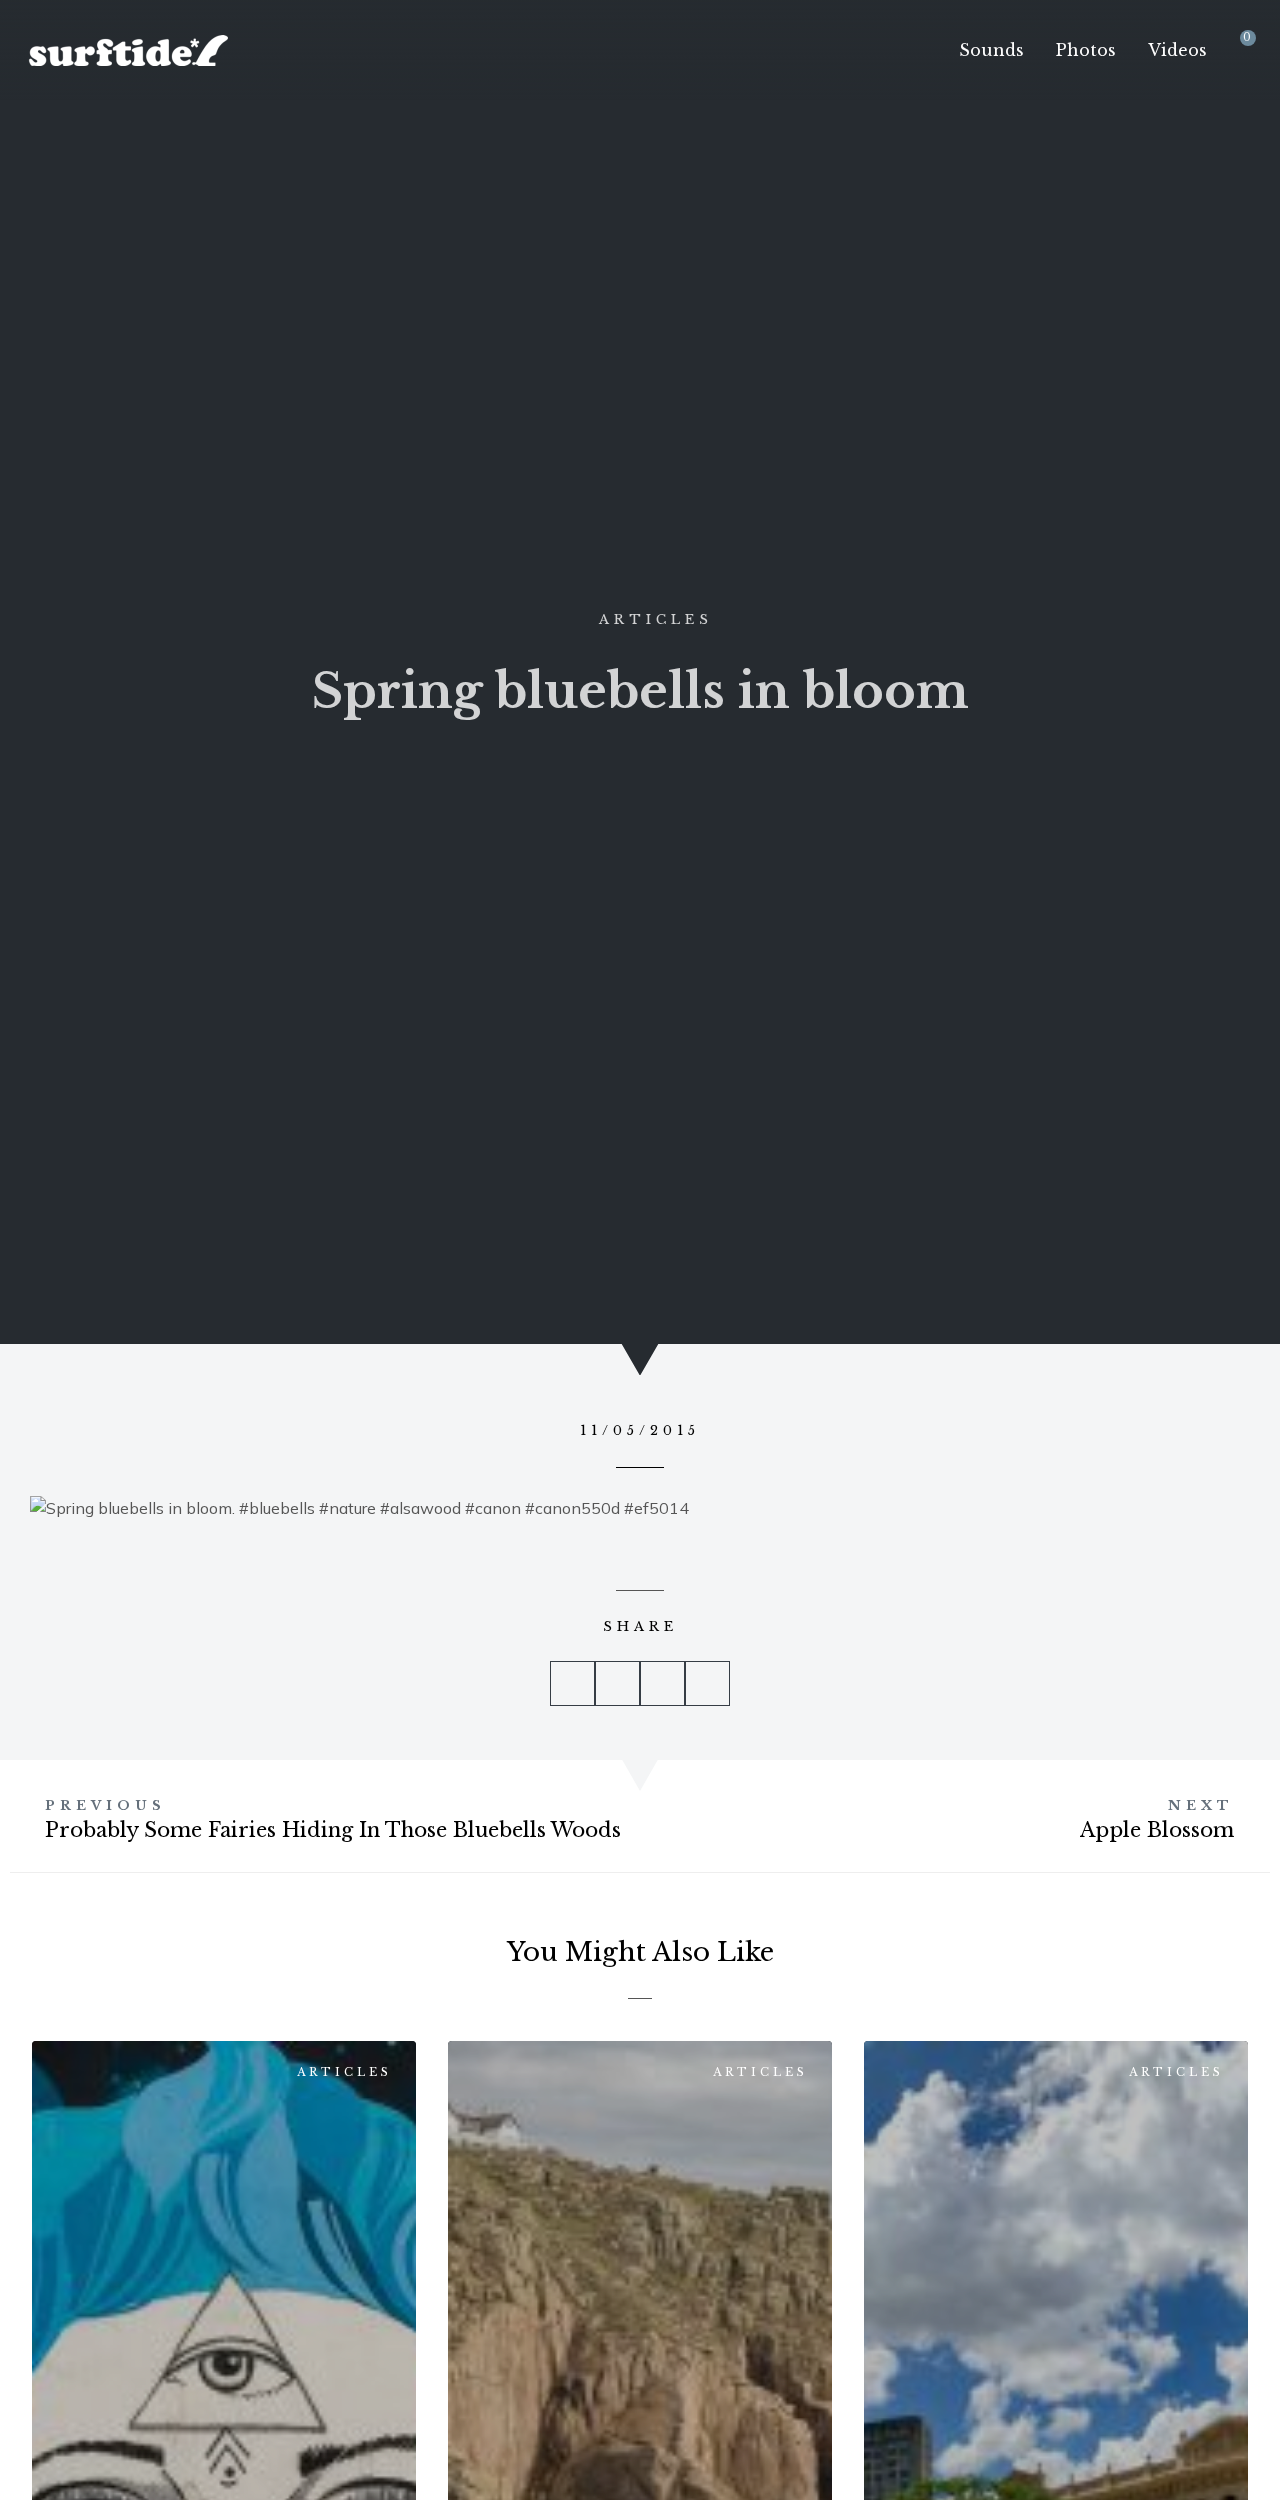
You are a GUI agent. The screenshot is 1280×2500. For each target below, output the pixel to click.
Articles (656, 619)
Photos (1086, 50)
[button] (572, 1683)
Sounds (991, 50)
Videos (1177, 50)
